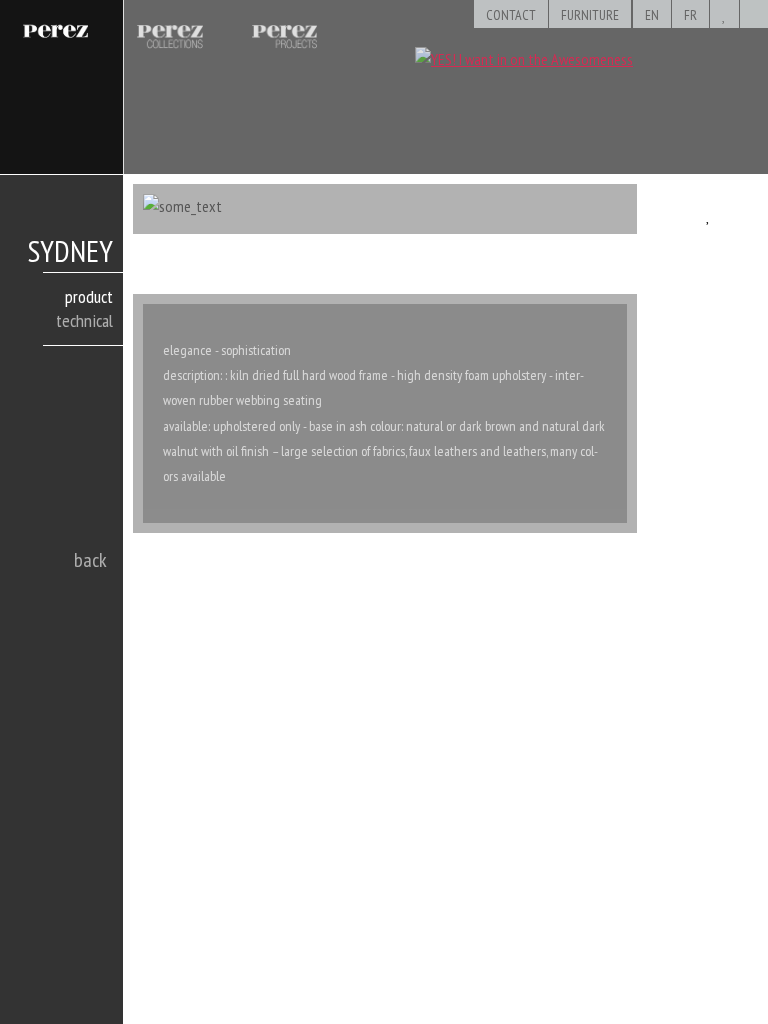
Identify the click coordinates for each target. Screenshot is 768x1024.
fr (690, 15)
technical (84, 320)
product (89, 296)
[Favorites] (724, 15)
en (652, 15)
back (90, 560)
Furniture (590, 15)
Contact (511, 15)
